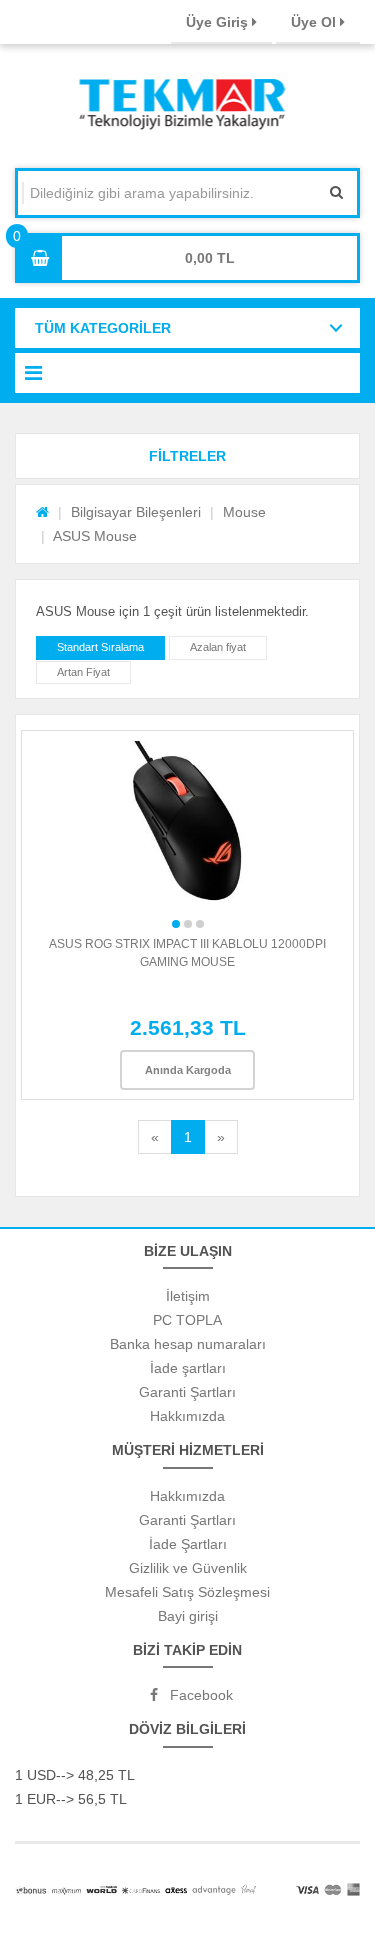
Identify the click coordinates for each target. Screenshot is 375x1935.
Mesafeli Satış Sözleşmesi (187, 1592)
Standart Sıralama (100, 647)
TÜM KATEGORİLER (103, 328)
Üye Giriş (219, 22)
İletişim (188, 1296)
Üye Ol (315, 22)
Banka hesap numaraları (188, 1344)
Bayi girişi (188, 1616)
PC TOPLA (187, 1320)
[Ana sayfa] (42, 512)
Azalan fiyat (218, 647)
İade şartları (188, 1368)
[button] (187, 456)
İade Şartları (188, 1544)
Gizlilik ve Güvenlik (188, 1568)
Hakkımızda (187, 1416)
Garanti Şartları (187, 1392)
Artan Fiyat (83, 672)
